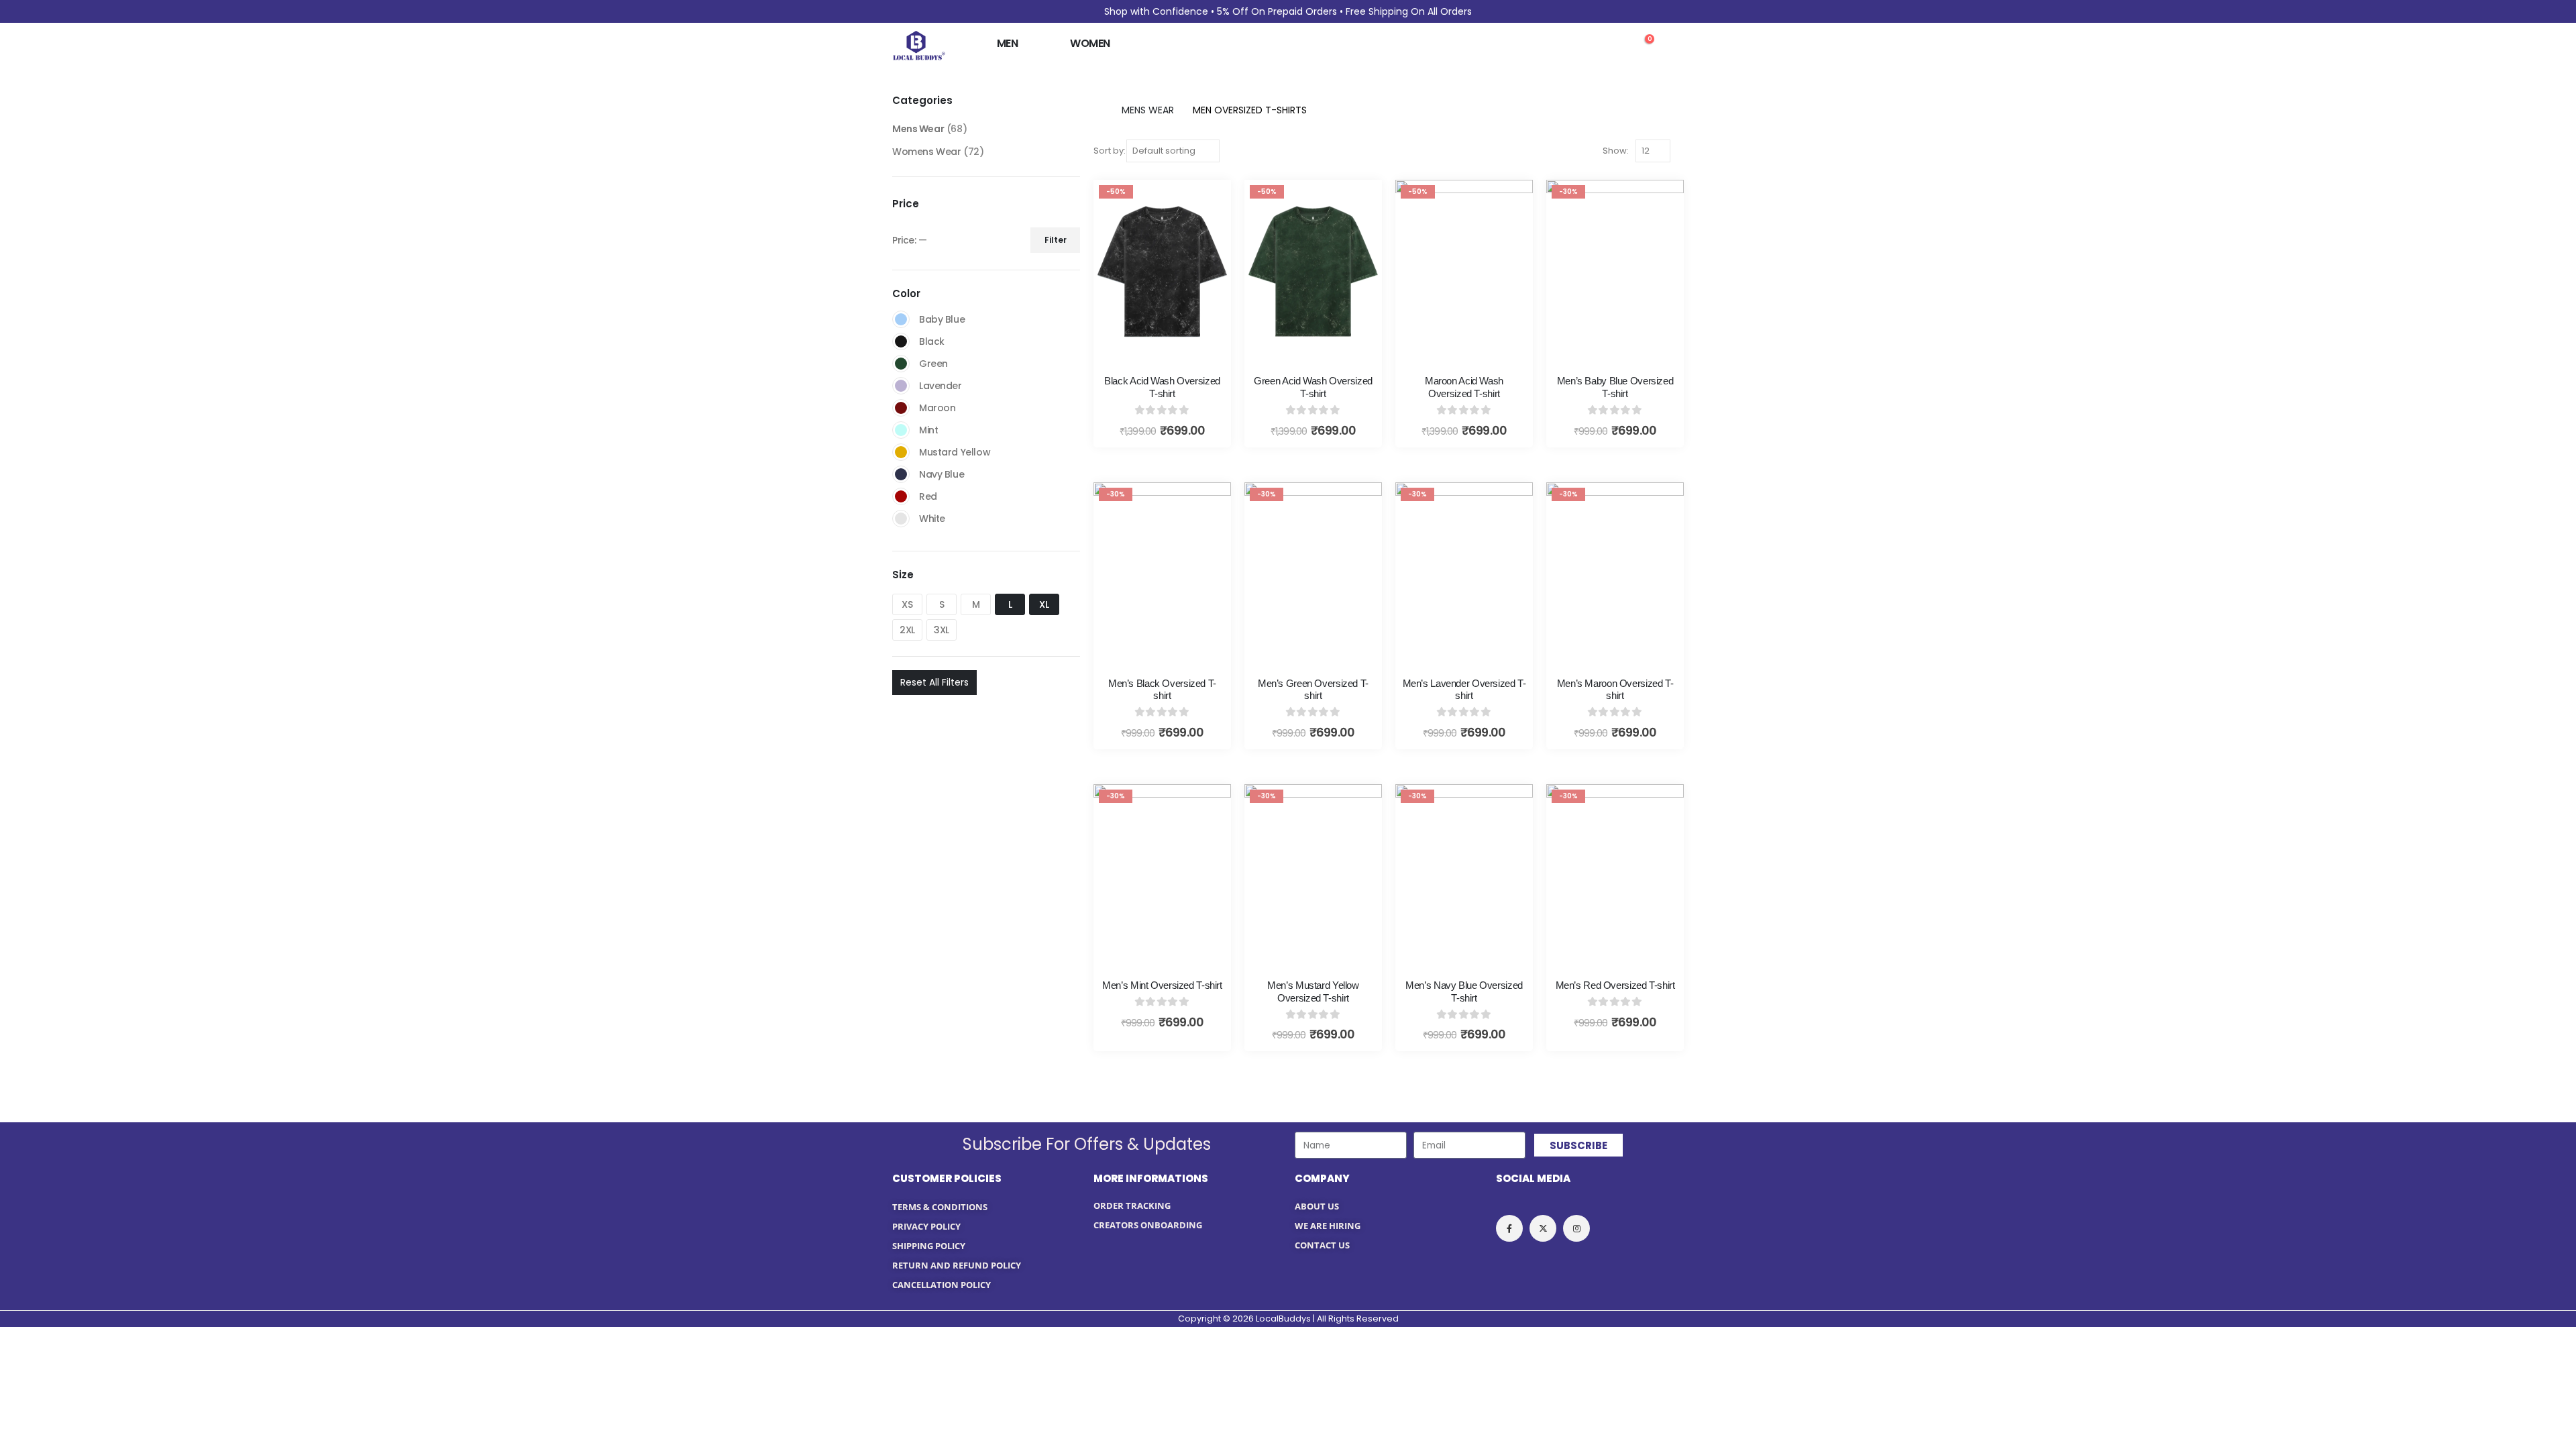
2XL (907, 630)
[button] (1614, 46)
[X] (1543, 1228)
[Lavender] (901, 386)
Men (1007, 43)
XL (1044, 604)
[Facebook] (1509, 1228)
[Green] (901, 364)
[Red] (901, 496)
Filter (1056, 240)
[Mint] (901, 430)
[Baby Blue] (901, 319)
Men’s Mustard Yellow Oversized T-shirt (1313, 991)
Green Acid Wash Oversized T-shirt (1313, 387)
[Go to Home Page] (1098, 110)
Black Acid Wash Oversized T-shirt (1162, 387)
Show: (1616, 151)
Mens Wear (918, 129)
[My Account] (1673, 45)
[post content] (1162, 271)
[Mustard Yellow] (901, 452)
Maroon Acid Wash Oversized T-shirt (1464, 387)
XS (907, 604)
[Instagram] (1576, 1228)
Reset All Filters (934, 682)
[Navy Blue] (901, 474)
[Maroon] (901, 408)
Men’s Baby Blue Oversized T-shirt (1615, 387)
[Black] (901, 341)
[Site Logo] (919, 45)
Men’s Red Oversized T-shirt (1615, 985)
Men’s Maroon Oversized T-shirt (1615, 690)
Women (1090, 43)
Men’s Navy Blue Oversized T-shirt (1464, 991)
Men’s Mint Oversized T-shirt (1162, 985)
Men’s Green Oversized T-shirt (1313, 690)
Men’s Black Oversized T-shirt (1162, 690)
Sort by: (1110, 151)
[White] (901, 519)
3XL (942, 630)
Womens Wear (926, 152)
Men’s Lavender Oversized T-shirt (1464, 690)
